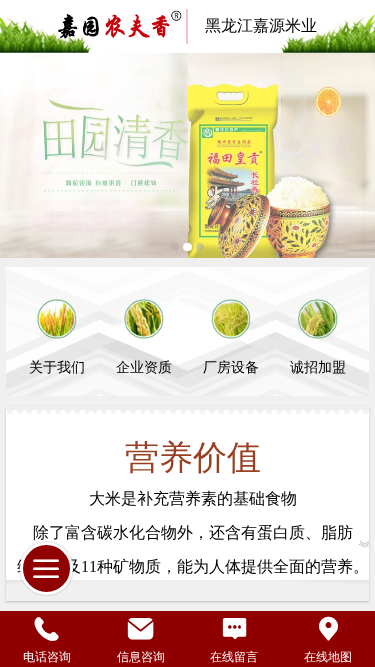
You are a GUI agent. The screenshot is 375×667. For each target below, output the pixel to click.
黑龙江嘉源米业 (261, 25)
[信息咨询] (141, 628)
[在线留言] (235, 628)
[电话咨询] (47, 628)
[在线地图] (328, 628)
